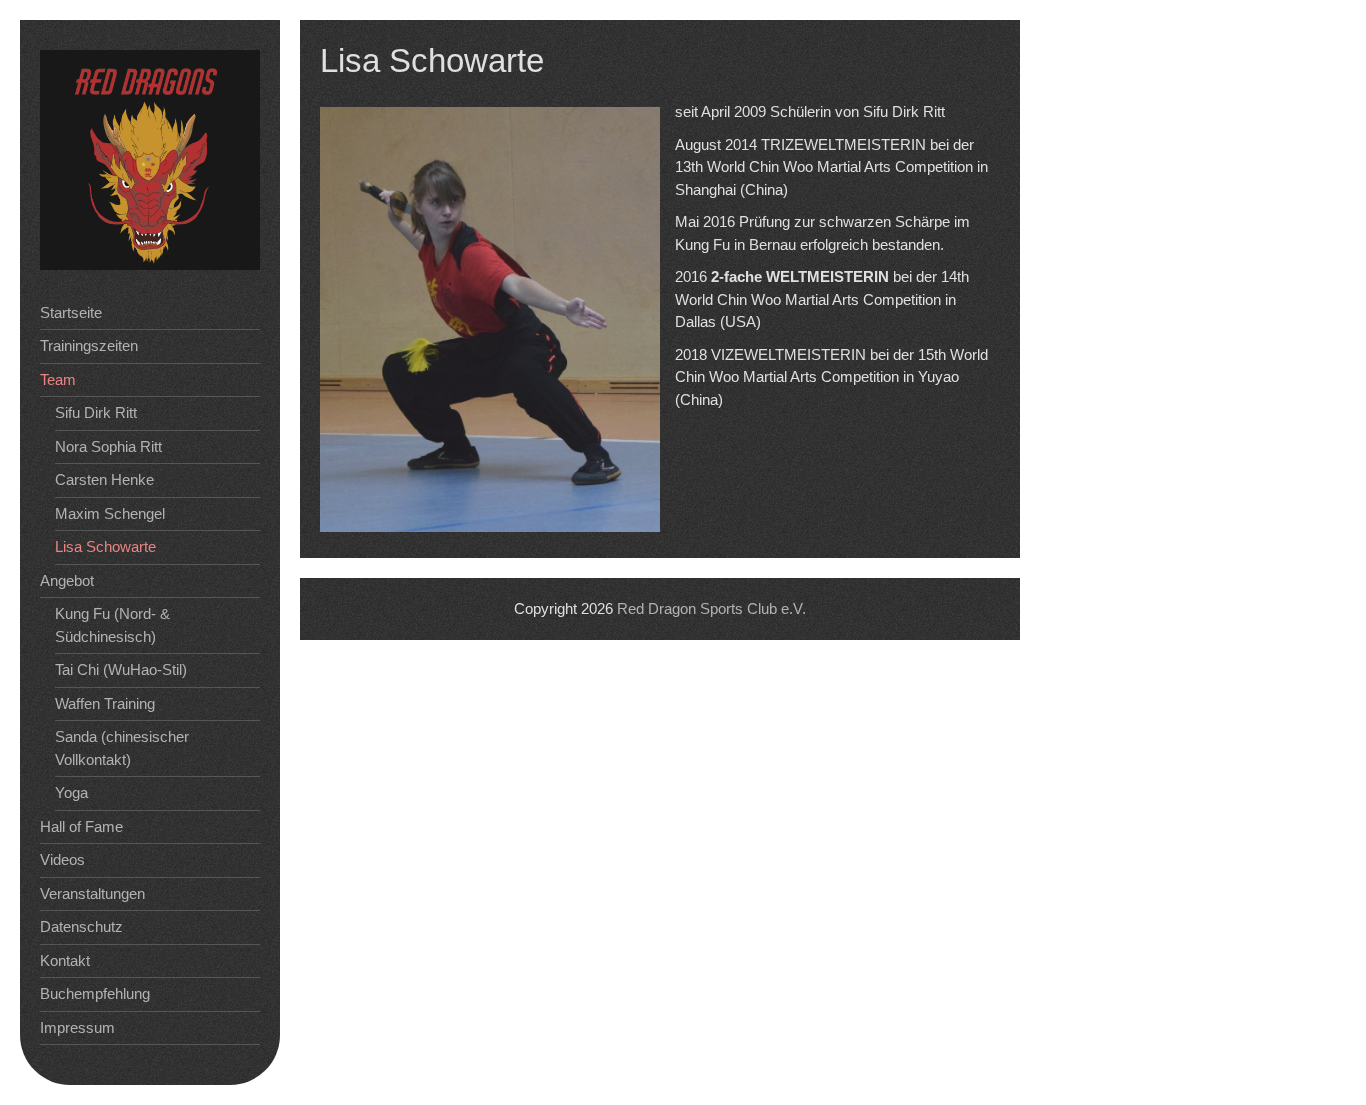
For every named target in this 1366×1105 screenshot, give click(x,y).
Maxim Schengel (110, 513)
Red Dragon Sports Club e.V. (711, 608)
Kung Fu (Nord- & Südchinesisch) (112, 625)
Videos (62, 859)
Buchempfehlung (95, 993)
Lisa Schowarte (105, 546)
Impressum (77, 1027)
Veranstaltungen (92, 893)
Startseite (71, 312)
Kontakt (65, 960)
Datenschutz (81, 926)
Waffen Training (105, 703)
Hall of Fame (81, 826)
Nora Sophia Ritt (108, 446)
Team (58, 379)
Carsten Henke (104, 479)
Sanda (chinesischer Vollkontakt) (122, 748)
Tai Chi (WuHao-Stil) (121, 669)
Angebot (67, 580)
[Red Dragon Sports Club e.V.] (150, 264)
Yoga (71, 792)
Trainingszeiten (89, 345)
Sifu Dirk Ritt (96, 412)
